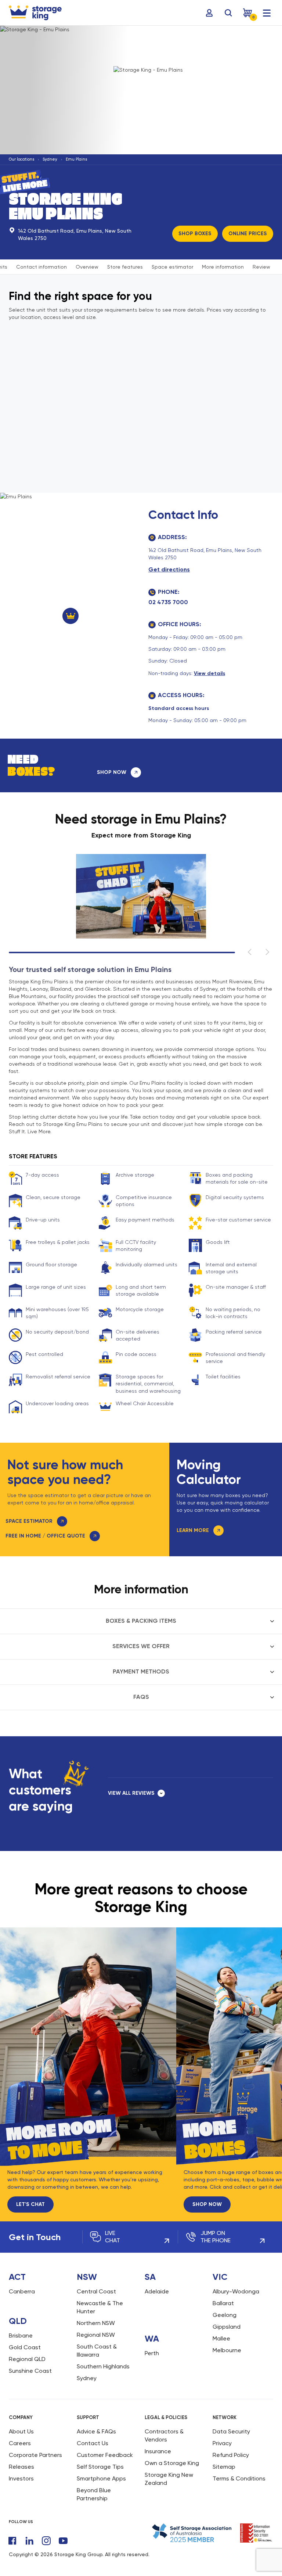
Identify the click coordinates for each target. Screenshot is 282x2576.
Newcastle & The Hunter (100, 2307)
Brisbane (21, 2335)
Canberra (22, 2291)
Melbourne (227, 2350)
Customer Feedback (105, 2455)
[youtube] (63, 2541)
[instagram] (46, 2541)
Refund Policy (231, 2455)
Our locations (21, 159)
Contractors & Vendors (164, 2435)
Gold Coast (25, 2347)
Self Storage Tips (100, 2467)
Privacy (222, 2443)
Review (261, 267)
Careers (20, 2443)
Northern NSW (96, 2323)
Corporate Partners (35, 2455)
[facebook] (12, 2541)
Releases (21, 2467)
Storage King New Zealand (169, 2479)
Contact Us (93, 2443)
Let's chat (30, 2204)
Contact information (41, 267)
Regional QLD (27, 2359)
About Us (21, 2431)
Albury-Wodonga (236, 2291)
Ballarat (223, 2303)
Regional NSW (96, 2335)
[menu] (267, 13)
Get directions (169, 569)
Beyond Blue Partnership (94, 2494)
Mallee (221, 2338)
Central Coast (96, 2291)
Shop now (207, 2204)
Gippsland (227, 2327)
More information (223, 267)
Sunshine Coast (30, 2371)
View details (209, 673)
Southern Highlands (103, 2366)
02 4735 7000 (168, 602)
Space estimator (172, 267)
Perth (152, 2353)
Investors (21, 2478)
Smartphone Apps (101, 2478)
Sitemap (224, 2467)
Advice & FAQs (96, 2431)
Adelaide (157, 2291)
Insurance (158, 2451)
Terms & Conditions (239, 2478)
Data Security (231, 2431)
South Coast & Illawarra (97, 2351)
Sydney (50, 159)
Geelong (225, 2315)
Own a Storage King (172, 2463)
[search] (228, 13)
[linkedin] (29, 2541)
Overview (87, 267)
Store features (125, 267)
